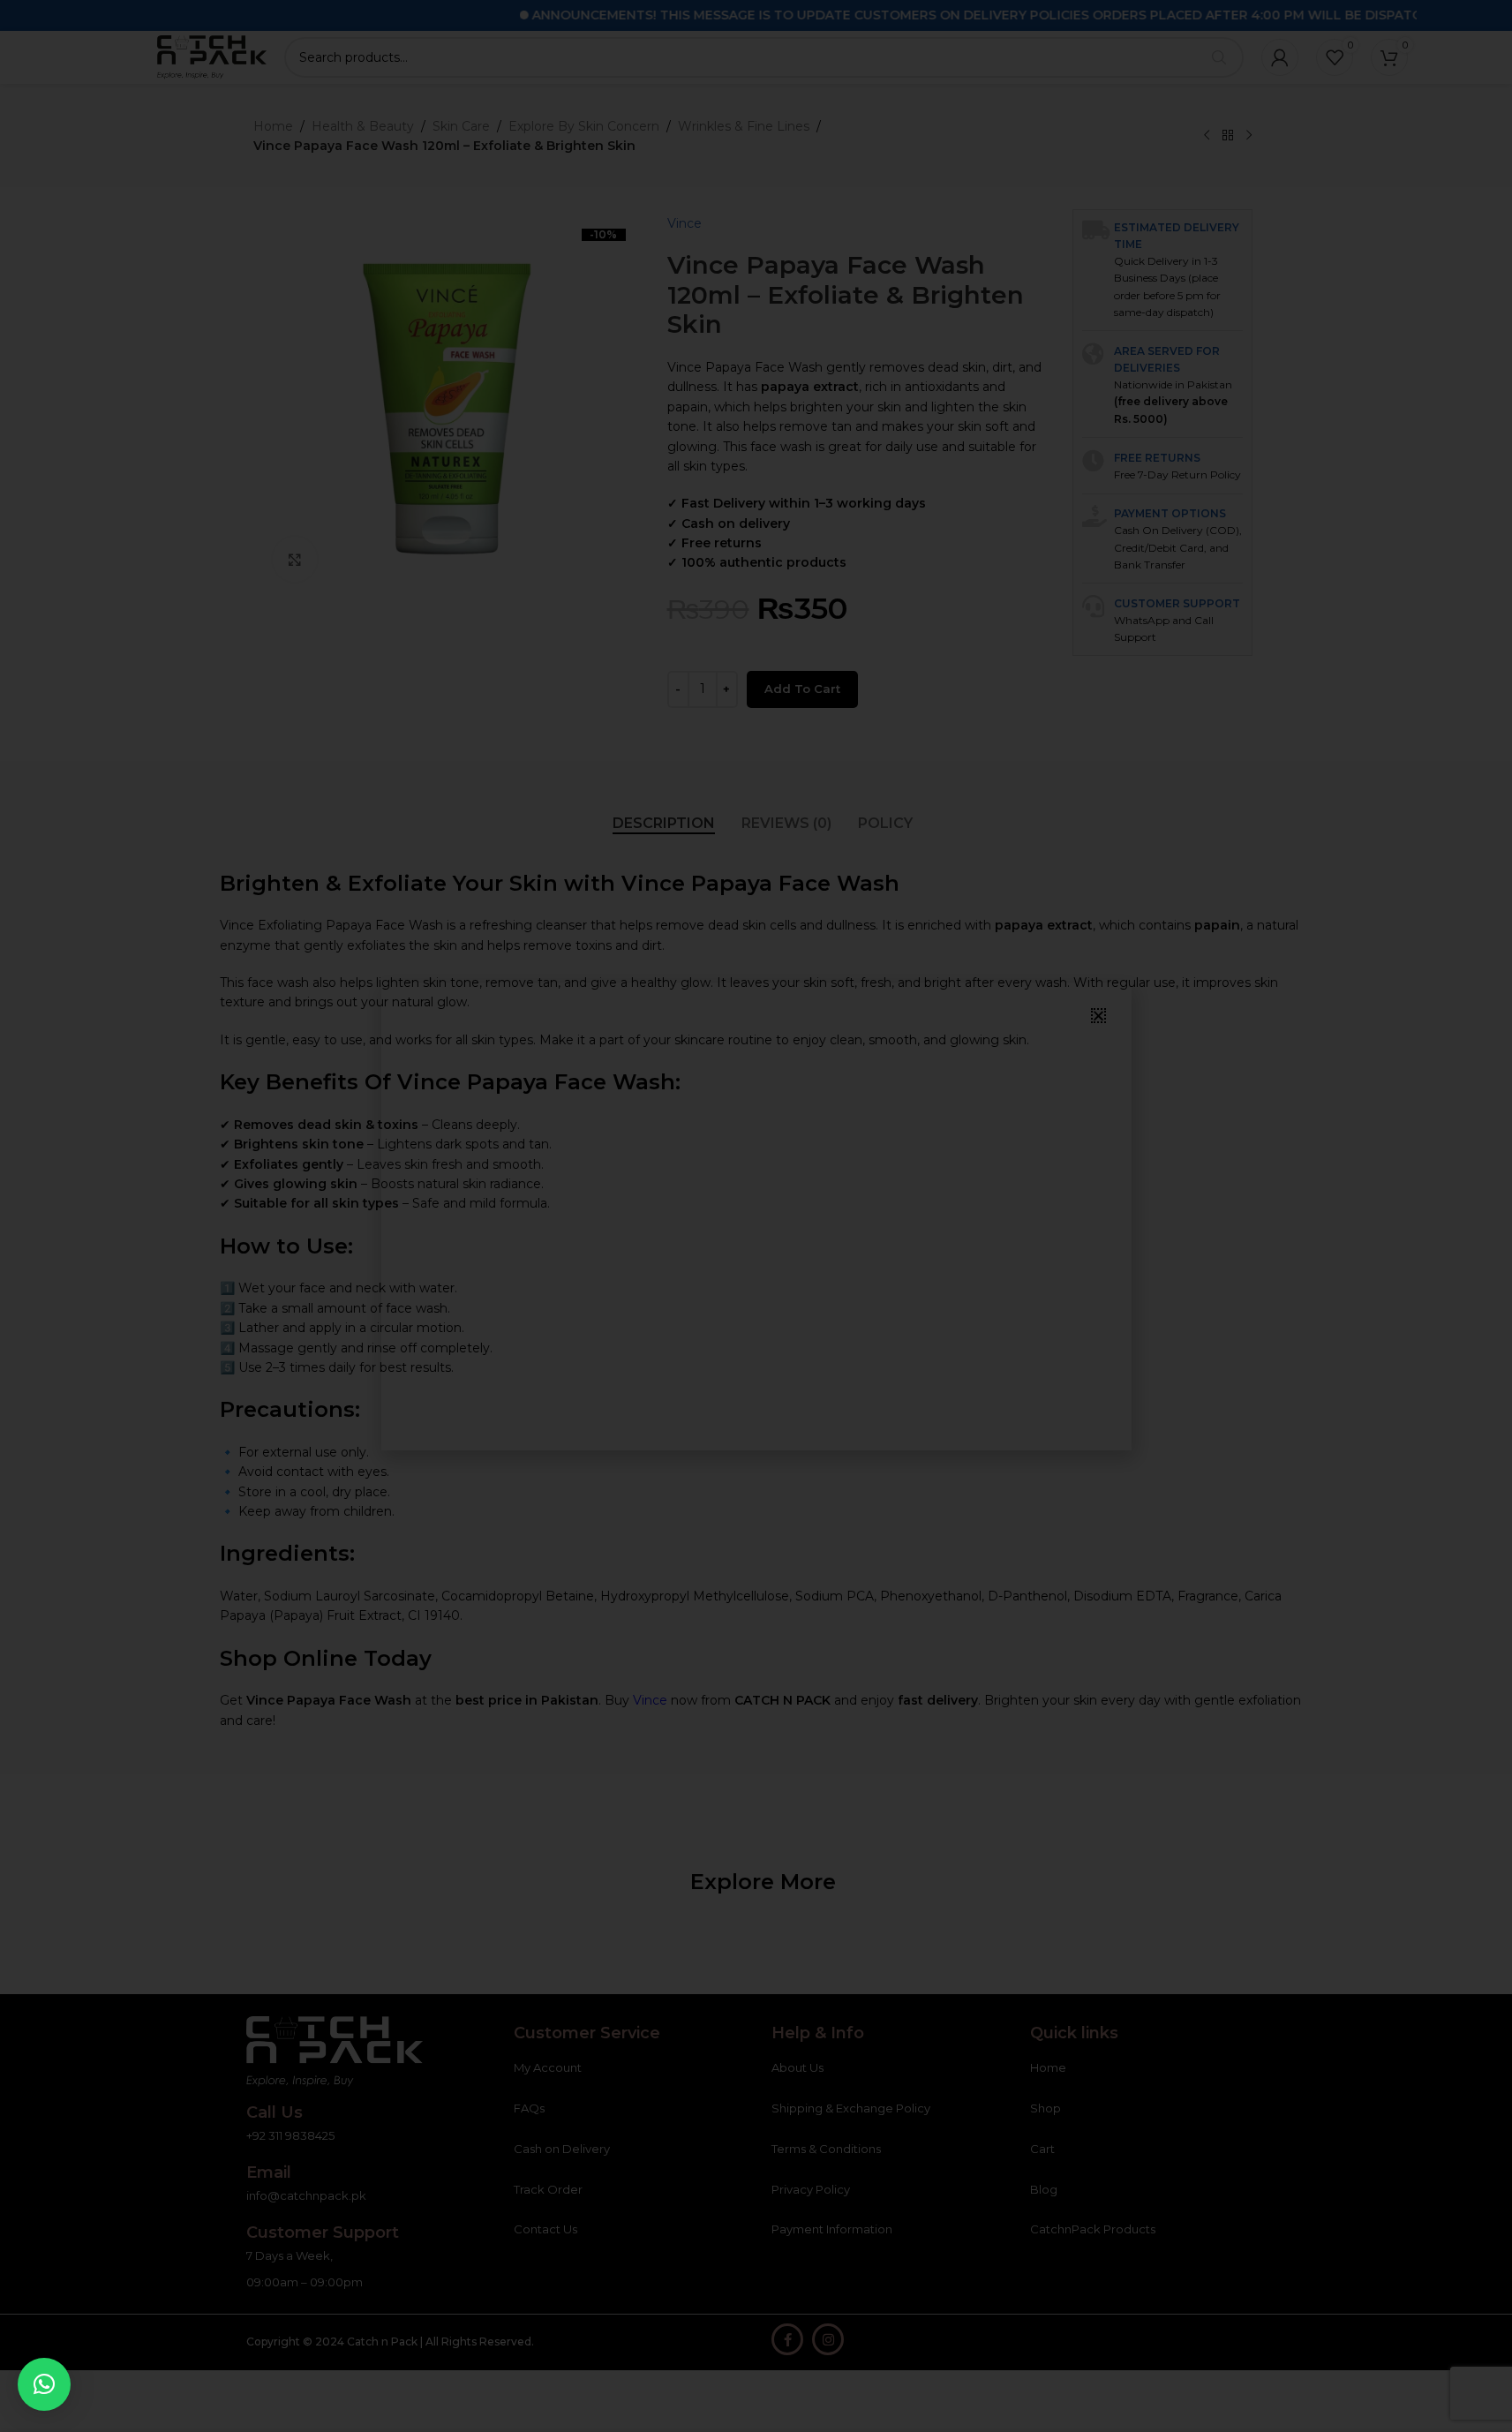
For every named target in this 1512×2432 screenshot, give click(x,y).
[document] (756, 1216)
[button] (44, 2384)
